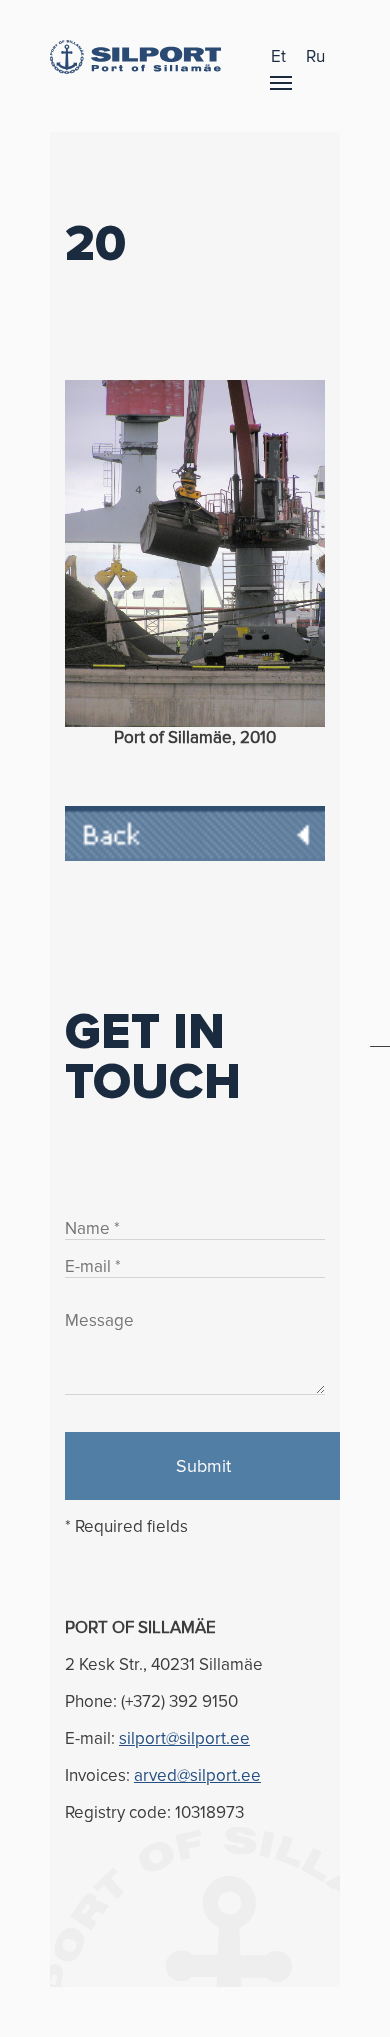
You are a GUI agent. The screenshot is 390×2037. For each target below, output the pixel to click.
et (278, 56)
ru (315, 56)
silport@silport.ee (184, 1738)
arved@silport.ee (197, 1775)
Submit (203, 1466)
